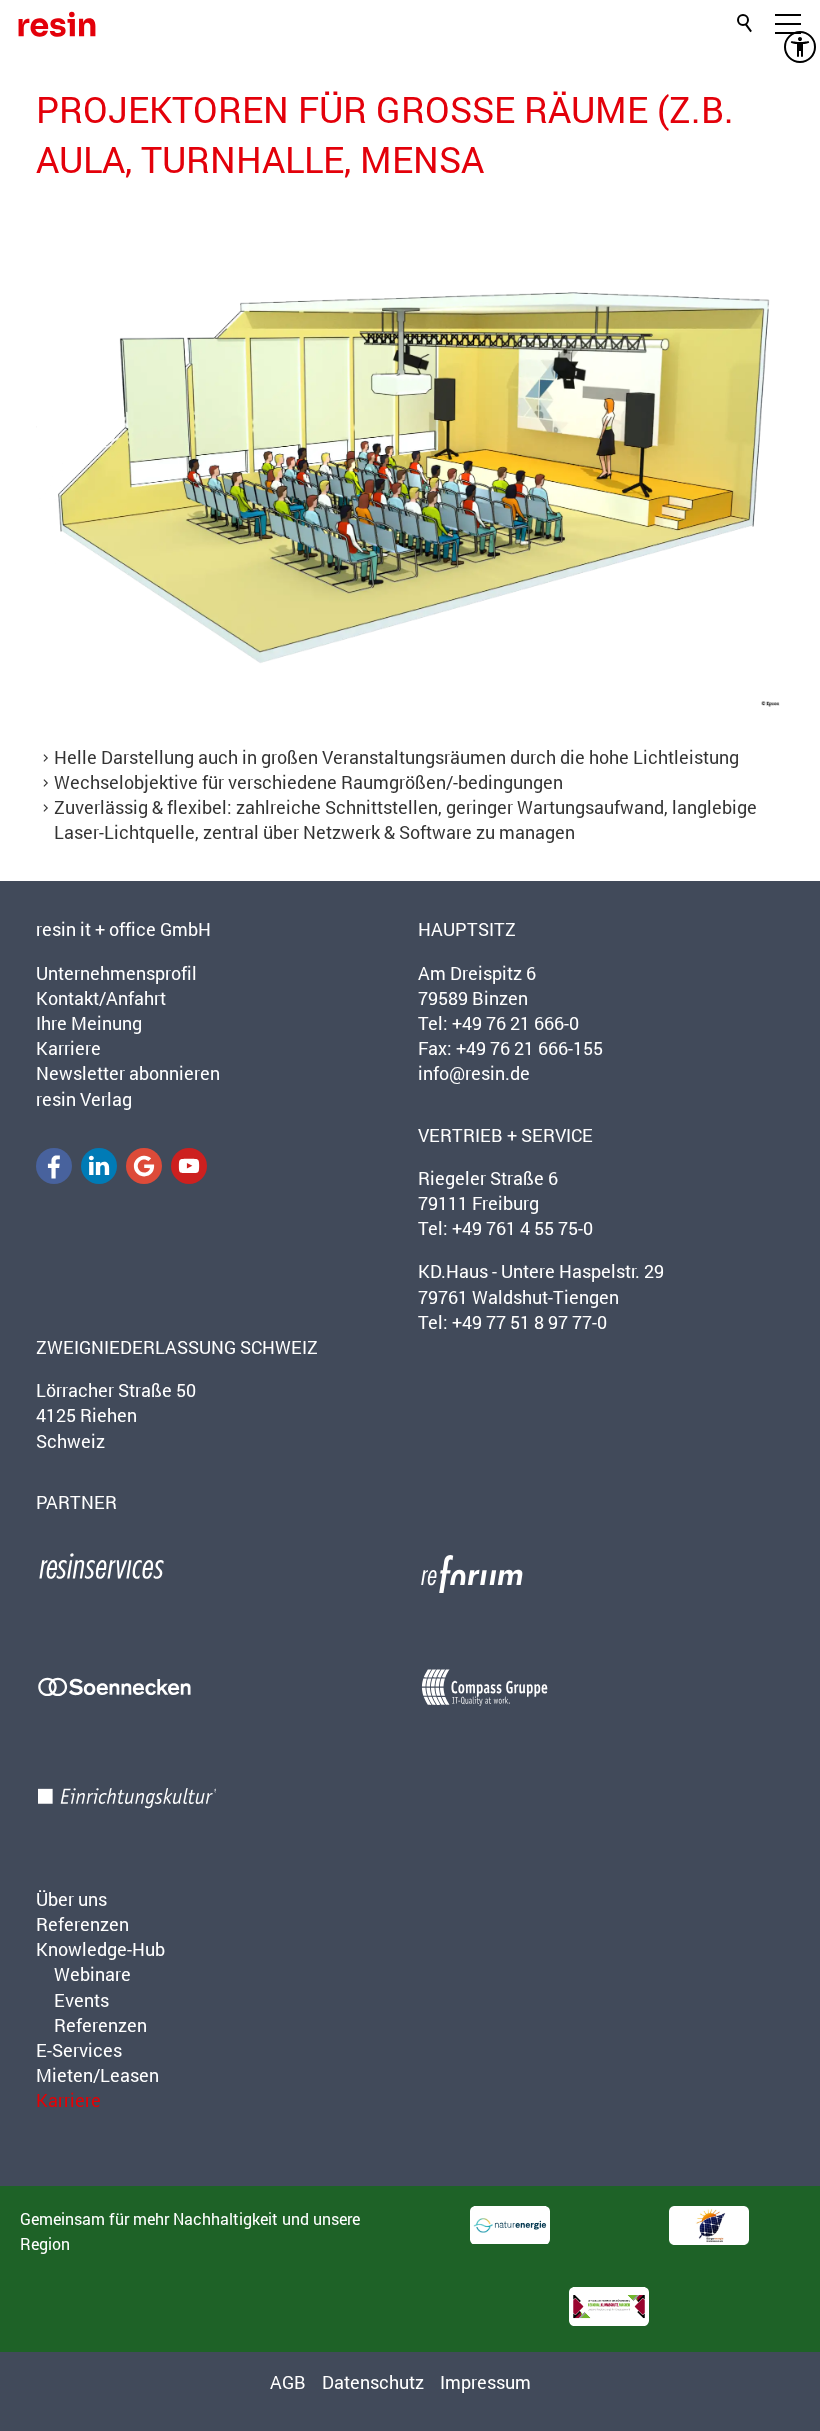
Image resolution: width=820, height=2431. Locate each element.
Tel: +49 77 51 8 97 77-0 (512, 1322)
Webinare (92, 1974)
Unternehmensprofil (116, 973)
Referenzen (82, 1924)
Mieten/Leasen (97, 2075)
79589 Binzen (473, 998)
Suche (746, 20)
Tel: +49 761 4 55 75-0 (505, 1228)
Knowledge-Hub (100, 1949)
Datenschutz (373, 2382)
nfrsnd (471, 1073)
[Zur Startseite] (57, 24)
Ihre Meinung (89, 1023)
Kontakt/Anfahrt (101, 998)
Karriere (68, 1048)
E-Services (79, 2050)
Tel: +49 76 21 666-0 (498, 1023)
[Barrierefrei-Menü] (800, 47)
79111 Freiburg (478, 1203)
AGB (288, 2382)
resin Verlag (84, 1099)
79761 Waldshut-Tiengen (518, 1297)
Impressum (485, 2382)
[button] (54, 1166)
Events (81, 2000)
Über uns (71, 1899)
